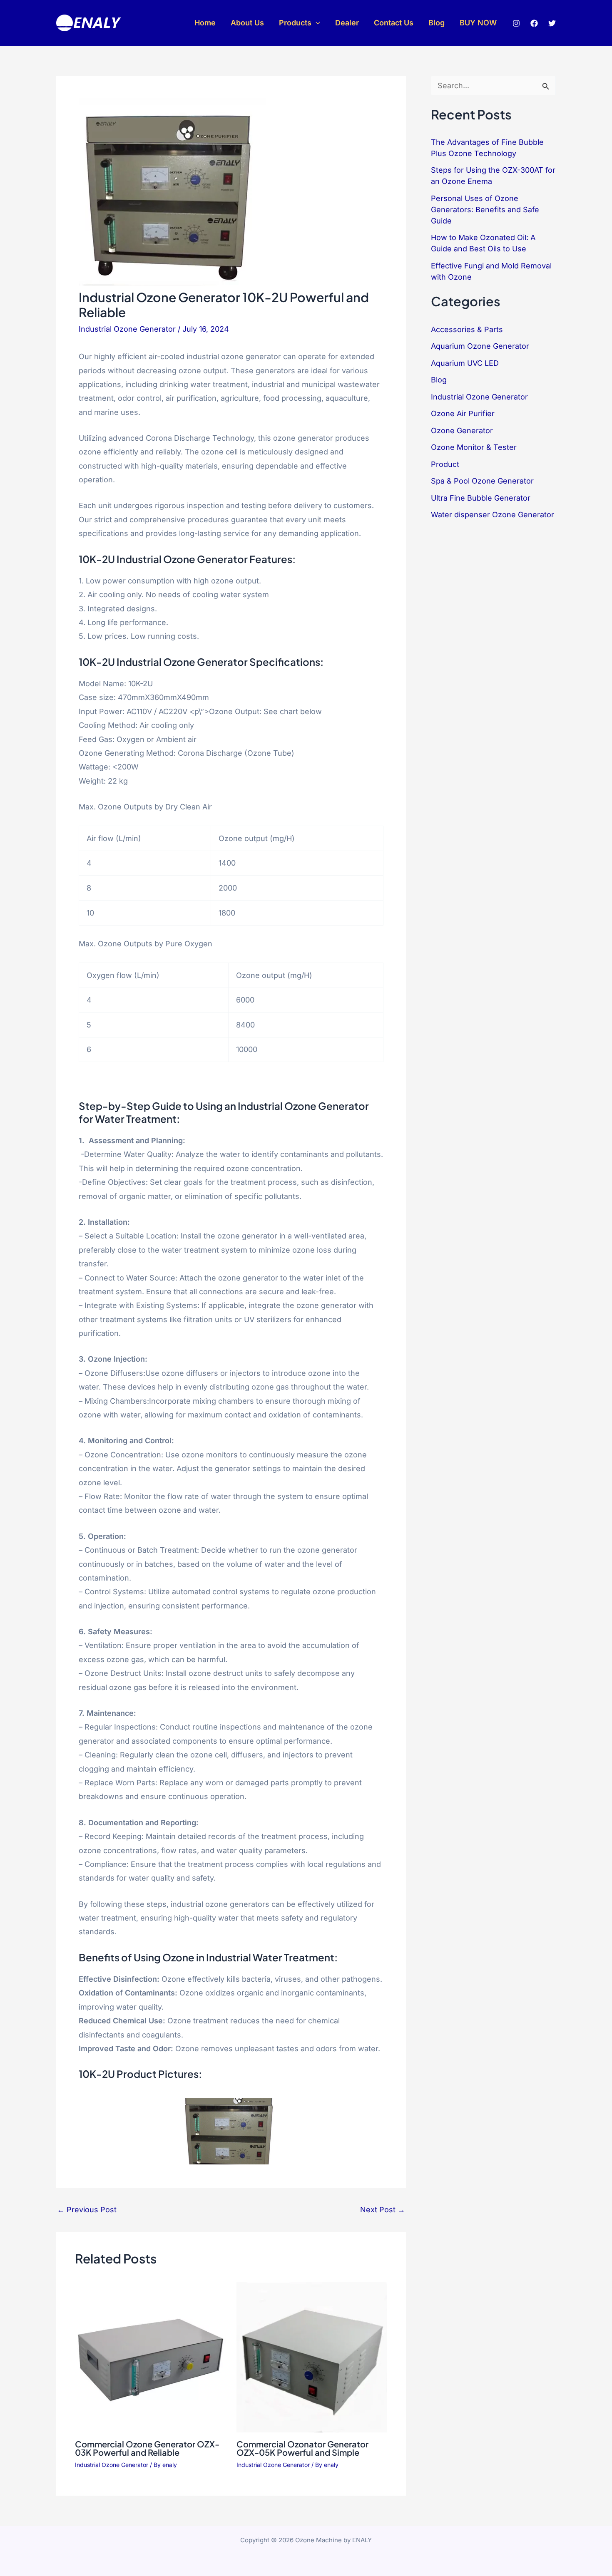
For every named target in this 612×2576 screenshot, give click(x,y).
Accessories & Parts (467, 329)
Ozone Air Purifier (463, 413)
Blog (437, 23)
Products (295, 23)
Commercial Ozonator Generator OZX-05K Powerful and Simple (302, 2448)
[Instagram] (516, 23)
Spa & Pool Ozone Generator (482, 481)
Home (205, 23)
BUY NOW (478, 23)
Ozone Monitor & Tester (474, 447)
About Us (247, 23)
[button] (316, 23)
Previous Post (87, 2210)
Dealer (347, 23)
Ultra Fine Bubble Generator (481, 498)
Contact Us (394, 23)
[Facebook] (534, 23)
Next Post (383, 2210)
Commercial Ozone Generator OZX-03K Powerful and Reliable (147, 2448)
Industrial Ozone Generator (127, 329)
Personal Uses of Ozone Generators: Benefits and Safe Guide (485, 210)
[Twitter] (552, 23)
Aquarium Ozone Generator (480, 346)
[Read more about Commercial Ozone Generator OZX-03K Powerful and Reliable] (151, 2356)
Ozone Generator (462, 431)
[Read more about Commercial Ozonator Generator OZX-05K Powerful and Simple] (312, 2356)
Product (445, 464)
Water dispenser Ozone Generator (493, 515)
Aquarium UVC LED (465, 363)
